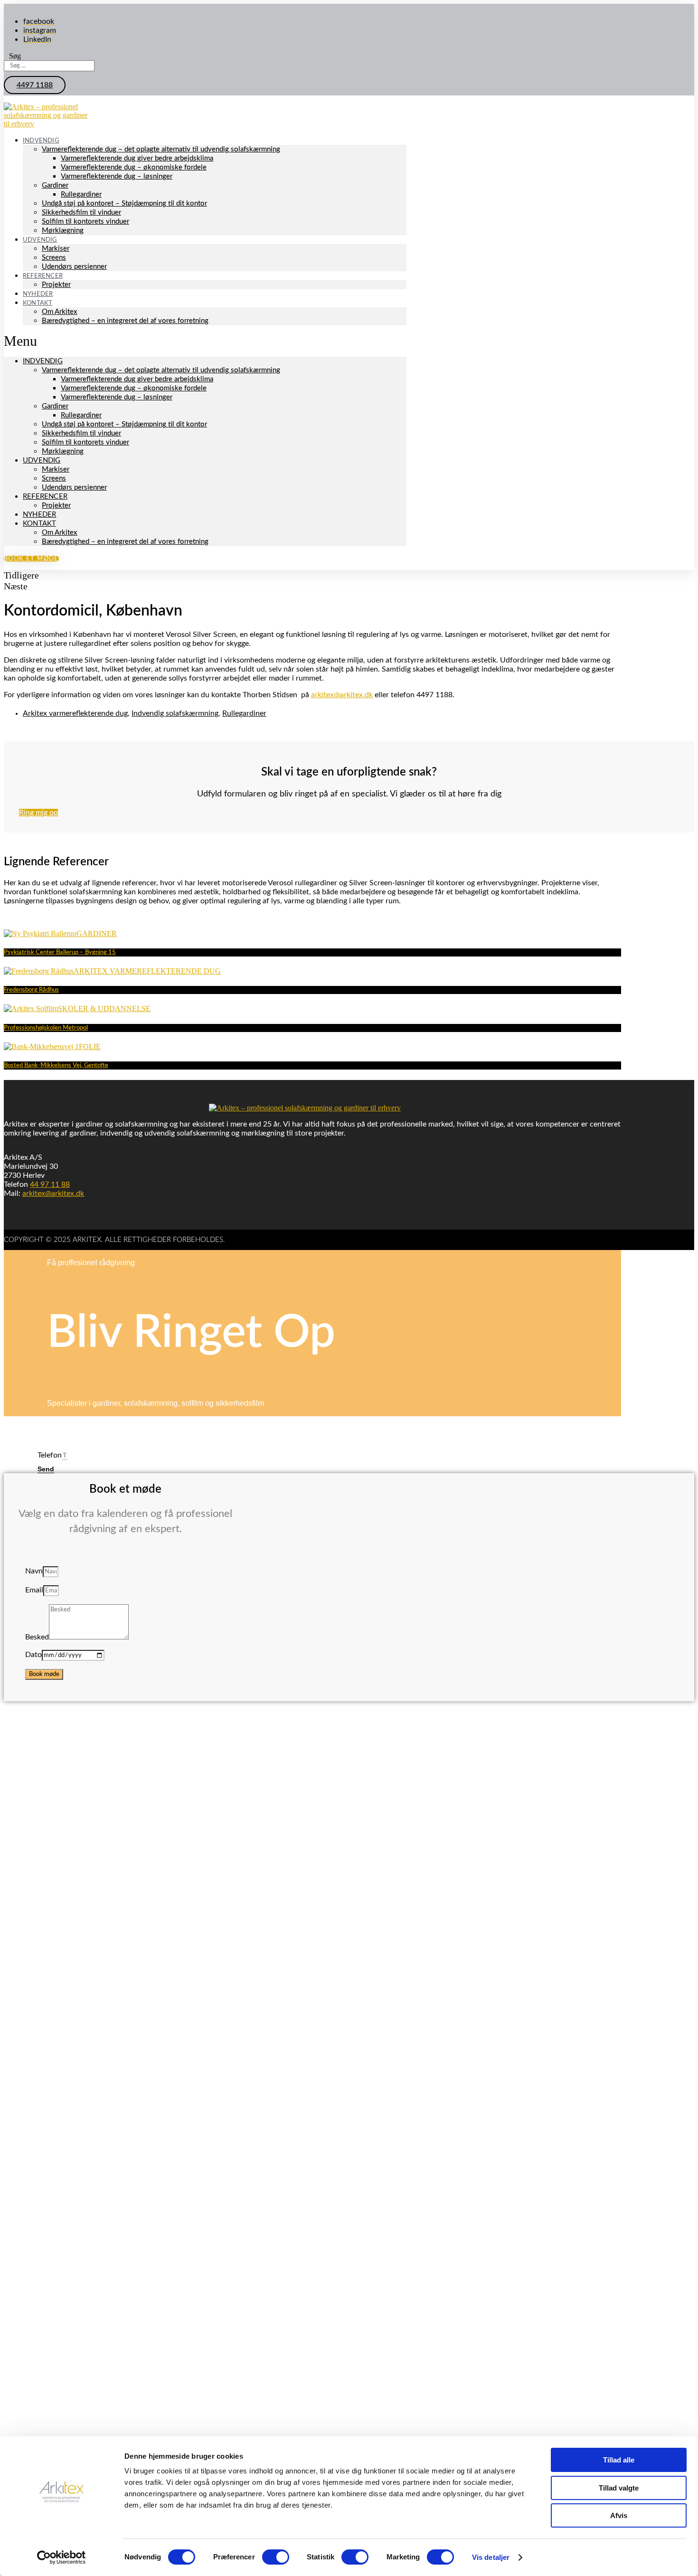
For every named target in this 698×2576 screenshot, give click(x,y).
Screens (54, 258)
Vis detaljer (491, 2557)
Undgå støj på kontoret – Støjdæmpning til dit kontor (124, 204)
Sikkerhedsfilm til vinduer (81, 213)
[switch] (276, 2557)
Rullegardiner (81, 194)
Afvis (619, 2515)
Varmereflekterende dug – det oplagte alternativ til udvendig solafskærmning (161, 149)
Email (34, 1590)
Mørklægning (63, 231)
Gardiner (55, 185)
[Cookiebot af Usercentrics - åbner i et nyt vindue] (61, 2557)
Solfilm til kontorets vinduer (85, 222)
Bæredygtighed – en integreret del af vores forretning (125, 321)
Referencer (43, 276)
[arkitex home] (47, 124)
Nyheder (39, 515)
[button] (35, 85)
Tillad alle (619, 2460)
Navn (34, 1571)
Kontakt (38, 303)
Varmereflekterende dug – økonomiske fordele (134, 167)
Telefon (50, 1455)
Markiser (56, 249)
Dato (33, 1655)
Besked (37, 1637)
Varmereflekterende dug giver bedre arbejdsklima (137, 158)
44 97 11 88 (50, 1184)
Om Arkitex (60, 312)
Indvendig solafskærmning (175, 713)
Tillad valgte (619, 2488)
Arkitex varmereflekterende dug (75, 713)
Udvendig (40, 240)
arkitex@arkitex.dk (342, 695)
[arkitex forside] (305, 1108)
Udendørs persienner (74, 267)
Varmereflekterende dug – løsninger (117, 176)
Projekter (56, 285)
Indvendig (41, 141)
